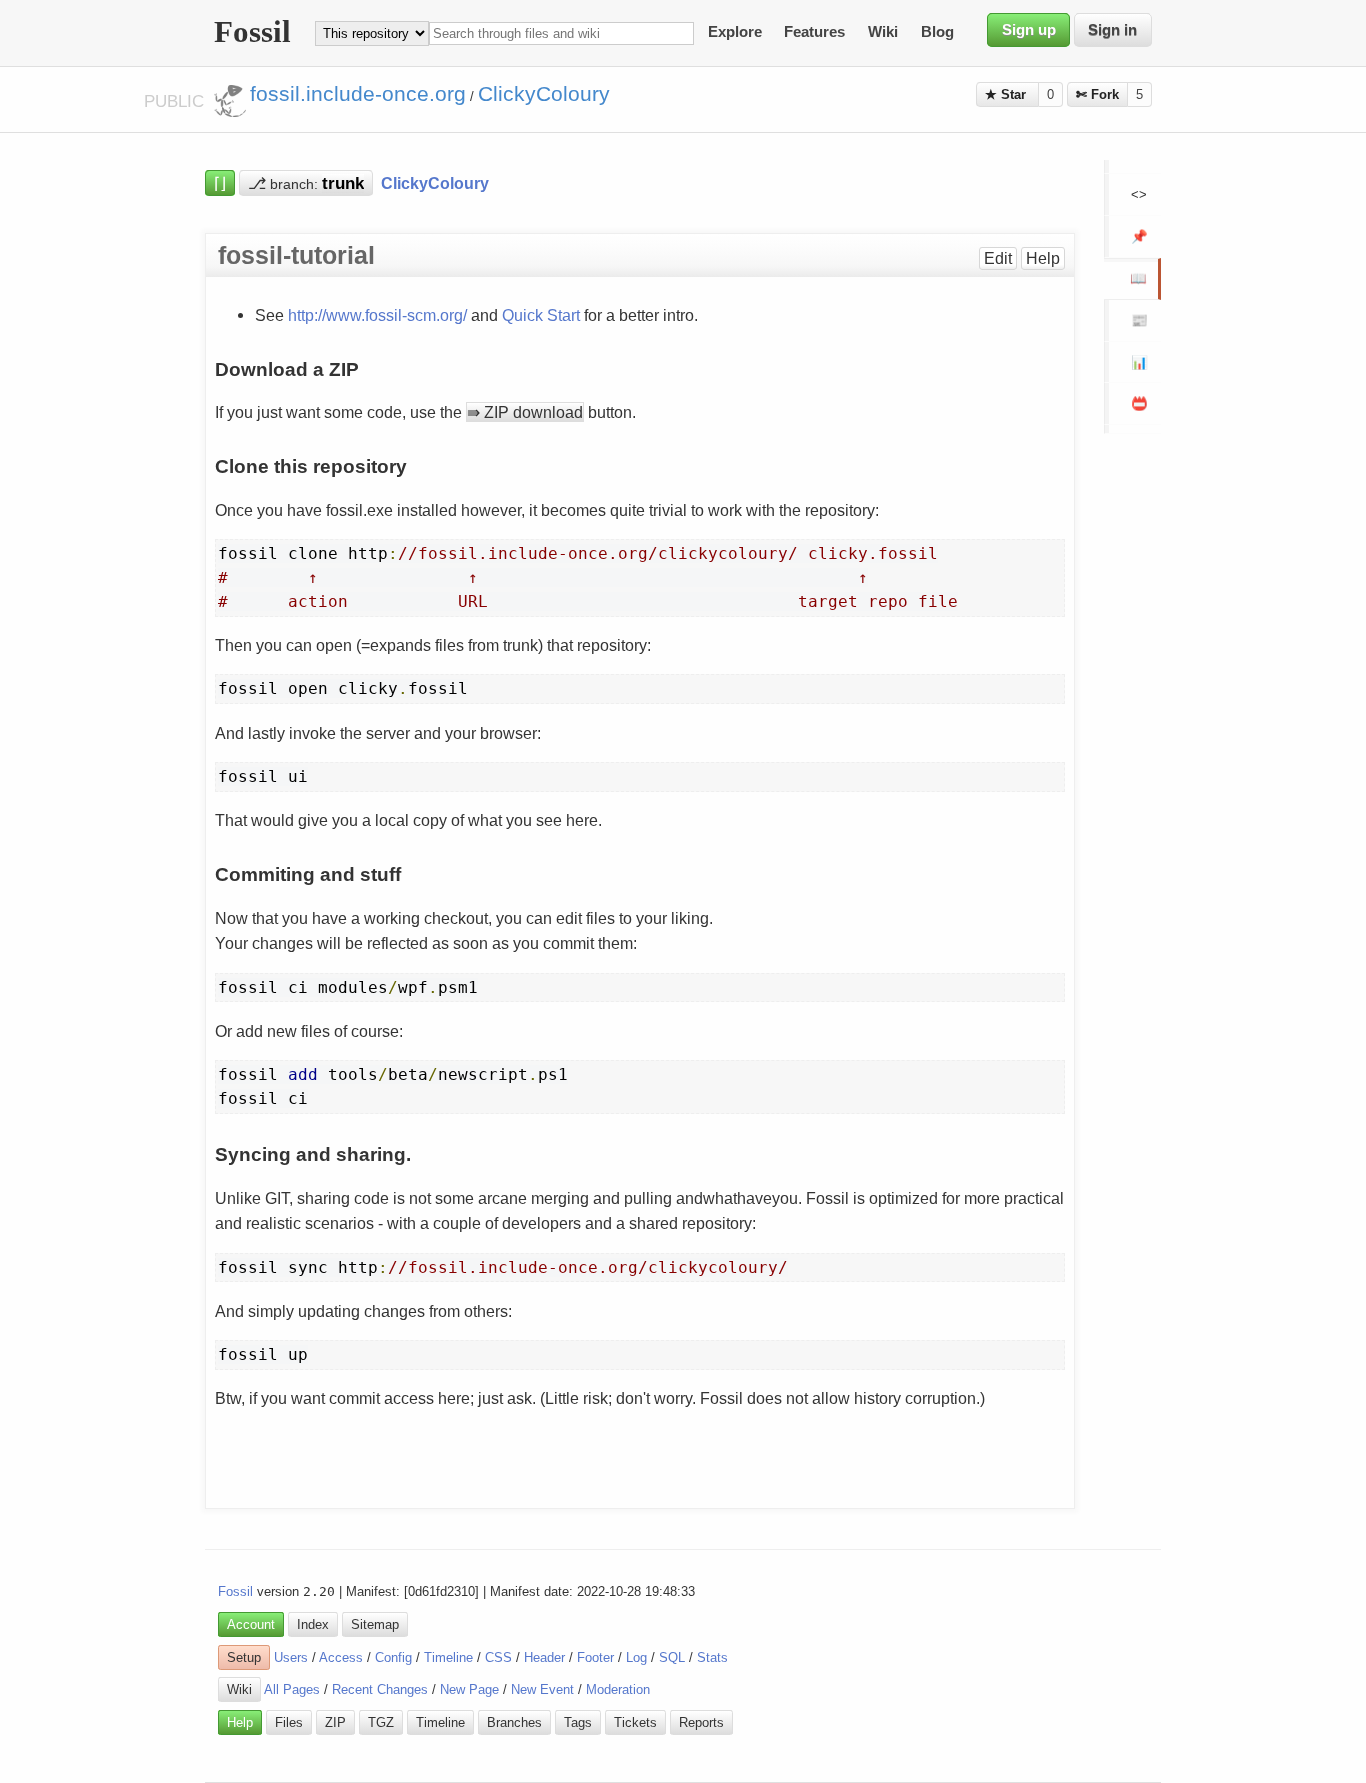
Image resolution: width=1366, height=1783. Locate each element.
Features (814, 33)
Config (393, 1657)
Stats (712, 1657)
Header (544, 1657)
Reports (701, 1722)
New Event (542, 1689)
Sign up (1029, 30)
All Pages (292, 1689)
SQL (672, 1657)
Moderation (618, 1689)
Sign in (1112, 30)
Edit (998, 258)
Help (1043, 258)
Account (251, 1624)
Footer (595, 1657)
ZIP (335, 1722)
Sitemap (375, 1624)
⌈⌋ (220, 183)
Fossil (235, 1591)
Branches (514, 1722)
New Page (469, 1689)
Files (289, 1722)
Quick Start (541, 315)
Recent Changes (380, 1689)
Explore (735, 33)
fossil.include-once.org (358, 94)
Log (636, 1657)
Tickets (635, 1722)
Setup (244, 1657)
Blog (937, 33)
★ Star (1007, 94)
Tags (578, 1722)
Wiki (883, 33)
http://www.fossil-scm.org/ (377, 315)
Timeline (448, 1657)
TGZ (381, 1722)
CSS (498, 1657)
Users (291, 1657)
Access (341, 1657)
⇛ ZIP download (525, 412)
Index (313, 1624)
